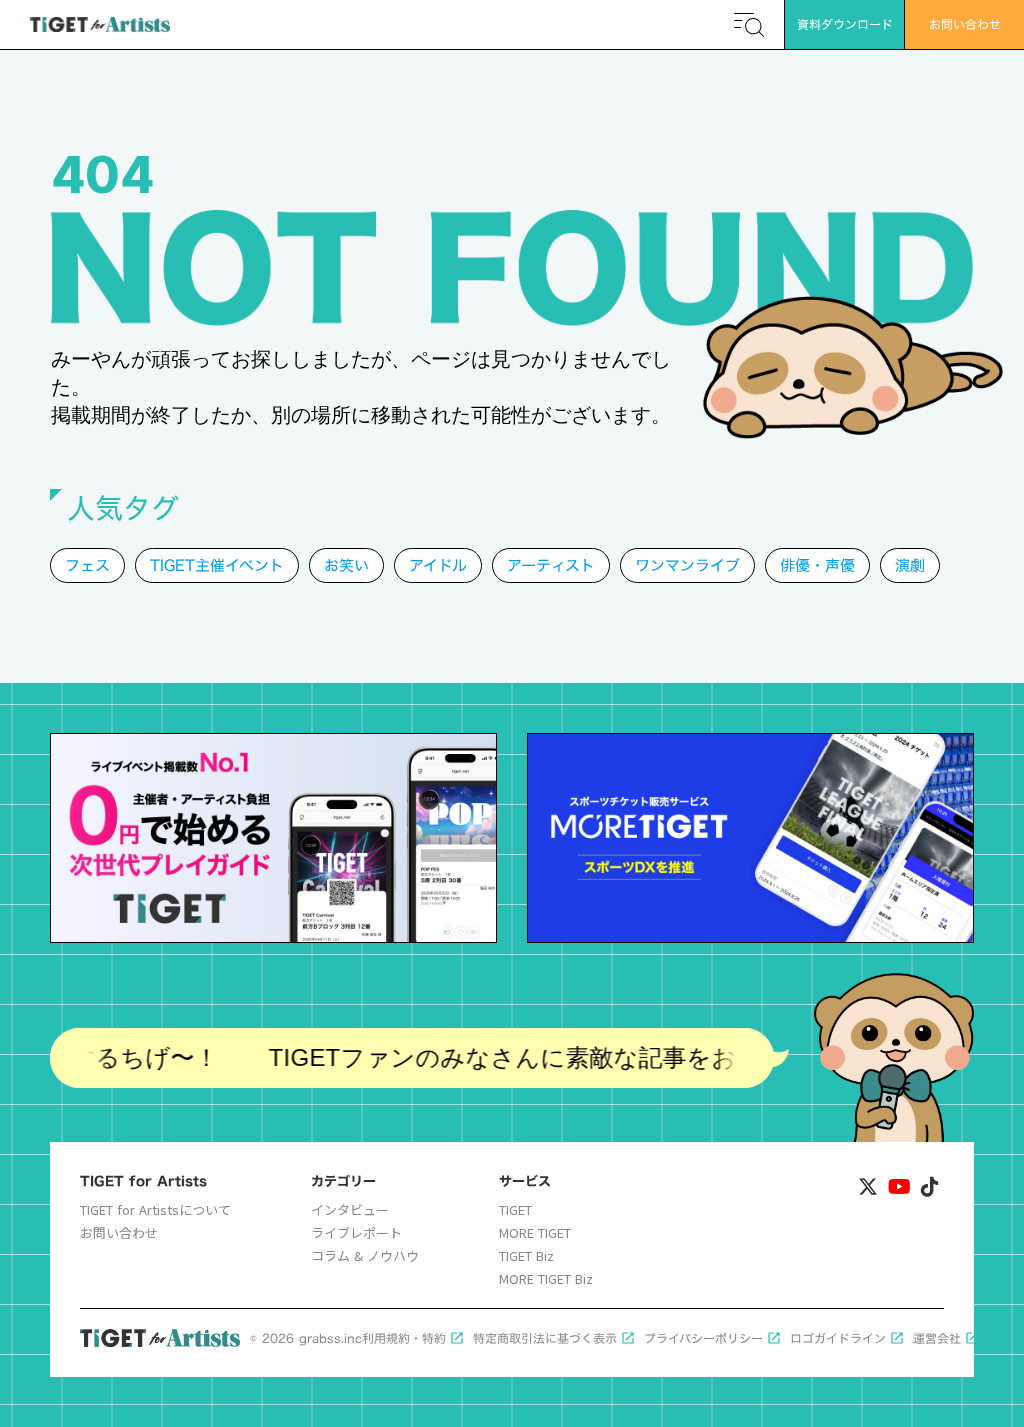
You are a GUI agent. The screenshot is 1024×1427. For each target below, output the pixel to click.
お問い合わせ (119, 1233)
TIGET (515, 1210)
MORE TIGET (535, 1233)
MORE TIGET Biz (546, 1279)
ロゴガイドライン (838, 1338)
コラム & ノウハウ (365, 1256)
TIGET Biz (526, 1256)
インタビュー (350, 1210)
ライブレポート (356, 1233)
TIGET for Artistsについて (155, 1210)
